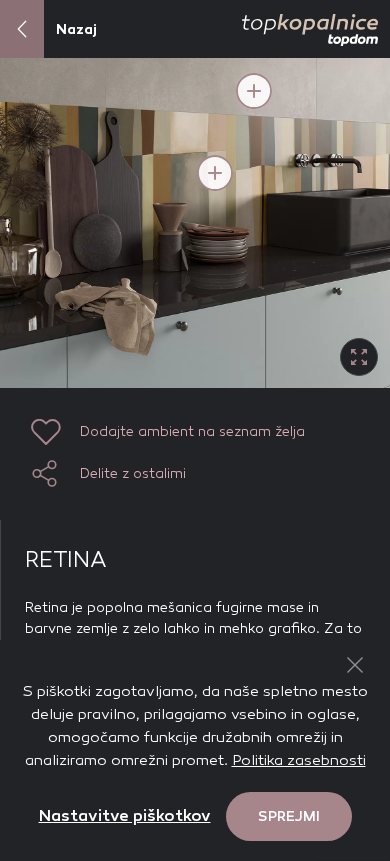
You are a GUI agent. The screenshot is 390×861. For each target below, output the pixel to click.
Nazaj (76, 29)
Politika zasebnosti (299, 760)
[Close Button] (355, 665)
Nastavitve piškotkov (125, 815)
